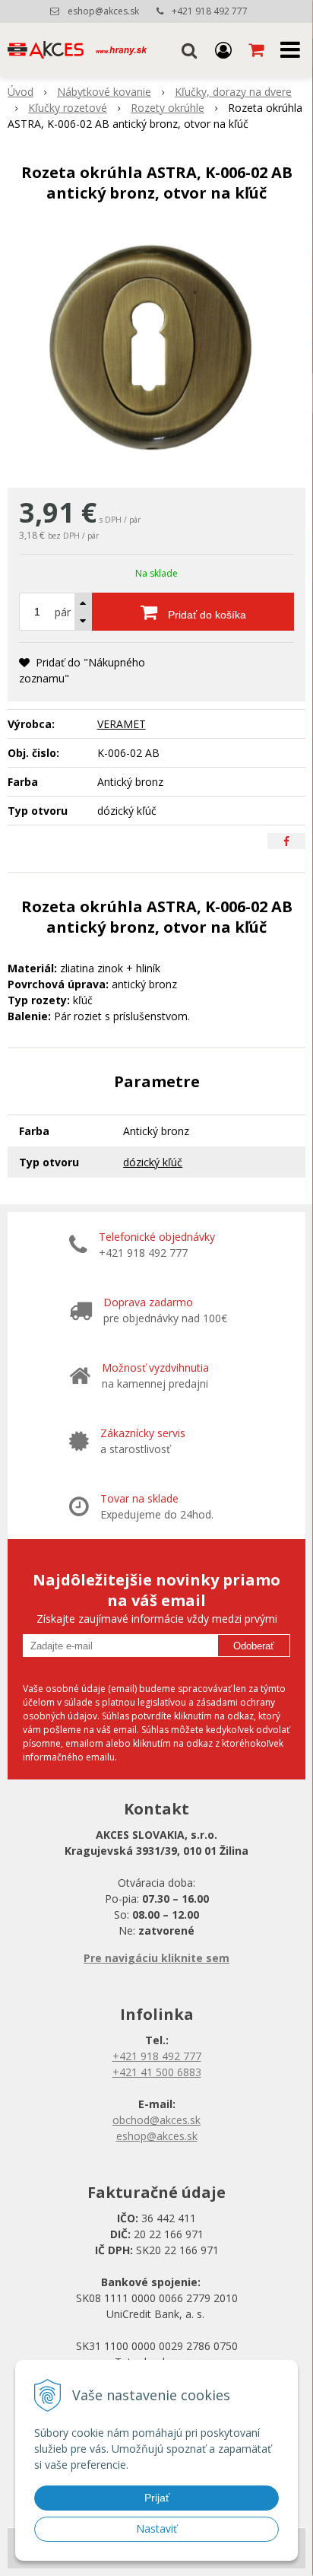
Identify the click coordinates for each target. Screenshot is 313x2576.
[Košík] (258, 49)
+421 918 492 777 (210, 11)
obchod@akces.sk (156, 2120)
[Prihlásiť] (223, 49)
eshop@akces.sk (103, 11)
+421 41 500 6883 (157, 2072)
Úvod (21, 92)
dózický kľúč (153, 1162)
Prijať (157, 2498)
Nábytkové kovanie (104, 92)
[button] (189, 49)
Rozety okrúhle (168, 108)
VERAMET (122, 724)
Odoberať (254, 1646)
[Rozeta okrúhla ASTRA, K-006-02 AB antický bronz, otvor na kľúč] (156, 349)
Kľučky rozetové (68, 108)
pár (63, 612)
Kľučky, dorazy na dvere (233, 92)
